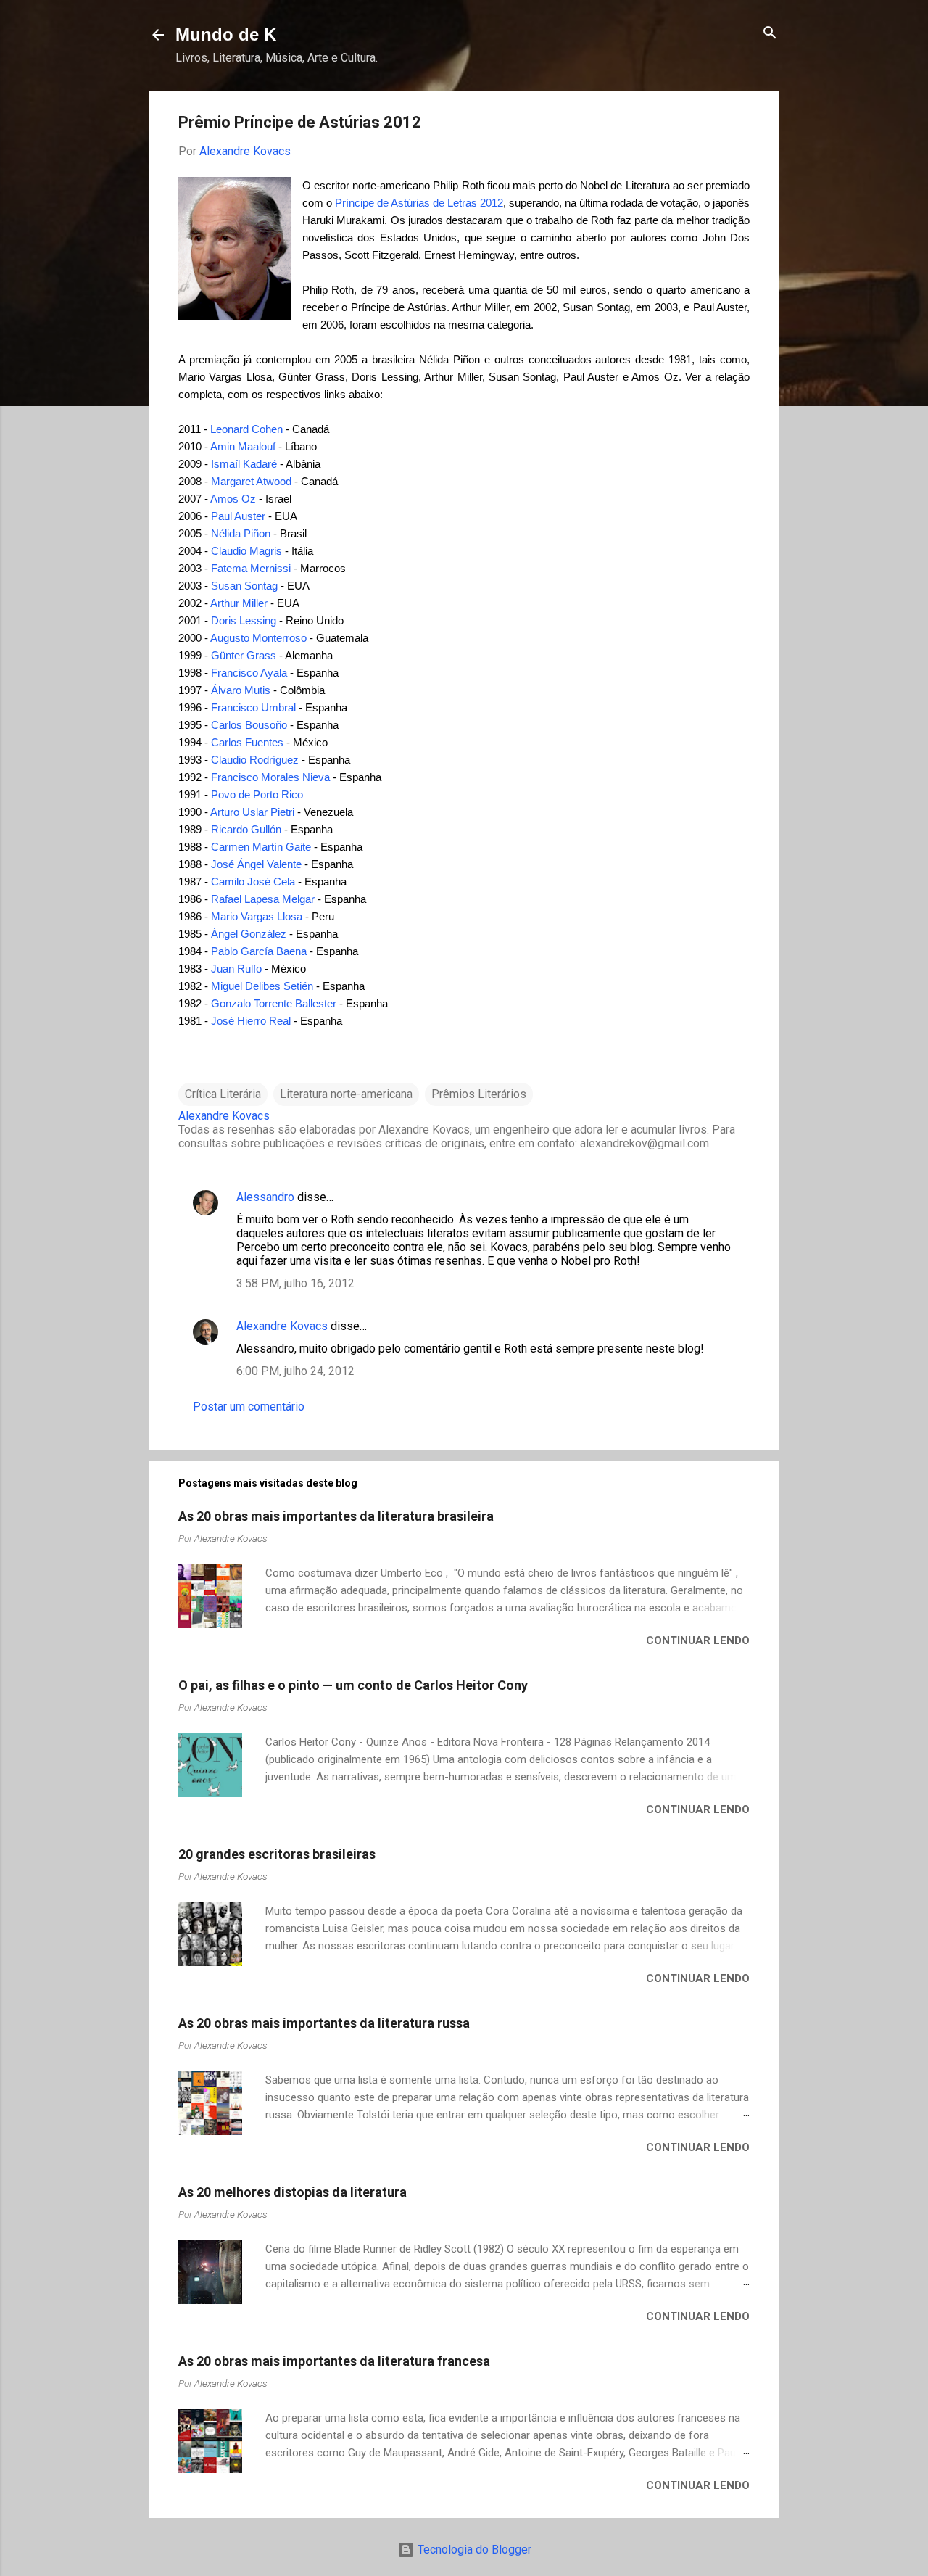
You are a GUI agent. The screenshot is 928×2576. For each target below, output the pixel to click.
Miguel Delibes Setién (262, 986)
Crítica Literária (223, 1094)
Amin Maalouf (243, 446)
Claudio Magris (246, 551)
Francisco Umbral (253, 707)
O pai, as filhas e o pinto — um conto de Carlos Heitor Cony (353, 1685)
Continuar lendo (698, 1640)
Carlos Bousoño (249, 725)
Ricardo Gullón (246, 829)
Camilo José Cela (253, 882)
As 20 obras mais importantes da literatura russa (324, 2023)
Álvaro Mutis (241, 690)
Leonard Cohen (246, 429)
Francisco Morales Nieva (270, 777)
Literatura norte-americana (346, 1094)
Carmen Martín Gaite (261, 847)
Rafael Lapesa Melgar (263, 899)
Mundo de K (226, 34)
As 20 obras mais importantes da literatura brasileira (336, 1516)
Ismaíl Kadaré (244, 464)
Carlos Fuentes (247, 742)
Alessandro (265, 1197)
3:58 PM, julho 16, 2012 (295, 1283)
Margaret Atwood (251, 481)
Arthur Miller (239, 603)
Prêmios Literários (479, 1094)
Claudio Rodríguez (255, 760)
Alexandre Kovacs (282, 1326)
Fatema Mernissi (251, 568)
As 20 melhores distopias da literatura (293, 2192)
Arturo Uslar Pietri (252, 812)
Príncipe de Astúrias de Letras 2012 (419, 203)
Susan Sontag (244, 586)
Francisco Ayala (249, 673)
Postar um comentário (249, 1407)
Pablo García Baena (259, 951)
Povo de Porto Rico (257, 794)
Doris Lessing (244, 620)
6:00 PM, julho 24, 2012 (295, 1371)
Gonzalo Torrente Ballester (274, 1003)
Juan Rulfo (236, 969)
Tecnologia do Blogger (473, 2550)
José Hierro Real (251, 1021)
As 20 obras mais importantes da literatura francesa (334, 2361)
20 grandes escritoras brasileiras (277, 1854)
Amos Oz (233, 499)
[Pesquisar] (770, 34)
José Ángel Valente (256, 864)
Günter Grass (244, 655)
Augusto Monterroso (258, 638)
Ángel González (249, 934)
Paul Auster (238, 516)
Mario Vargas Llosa (257, 916)
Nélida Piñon (241, 533)
